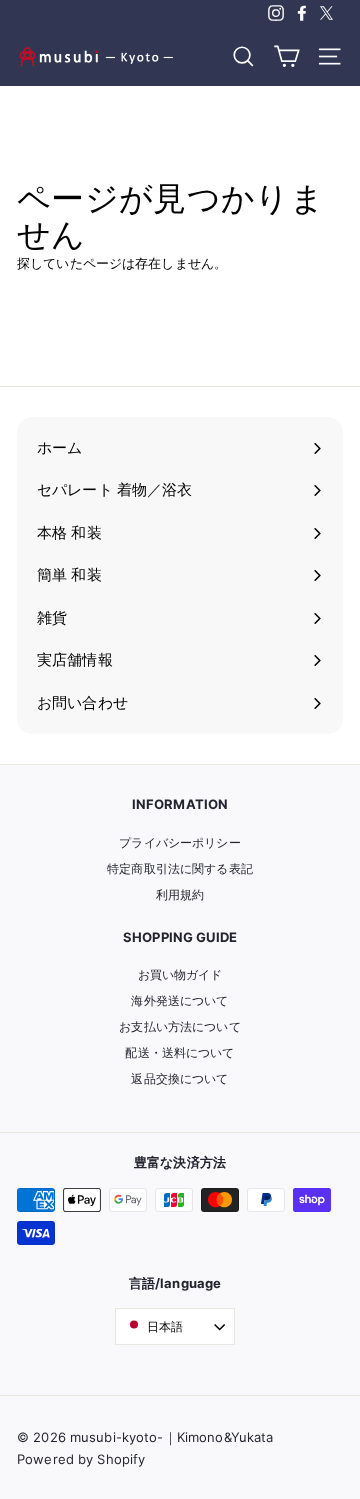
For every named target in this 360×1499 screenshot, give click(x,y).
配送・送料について (179, 1052)
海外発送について (179, 1000)
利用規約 (180, 894)
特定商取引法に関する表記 (180, 868)
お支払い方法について (179, 1026)
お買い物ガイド (180, 974)
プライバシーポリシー (179, 842)
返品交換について (179, 1078)
